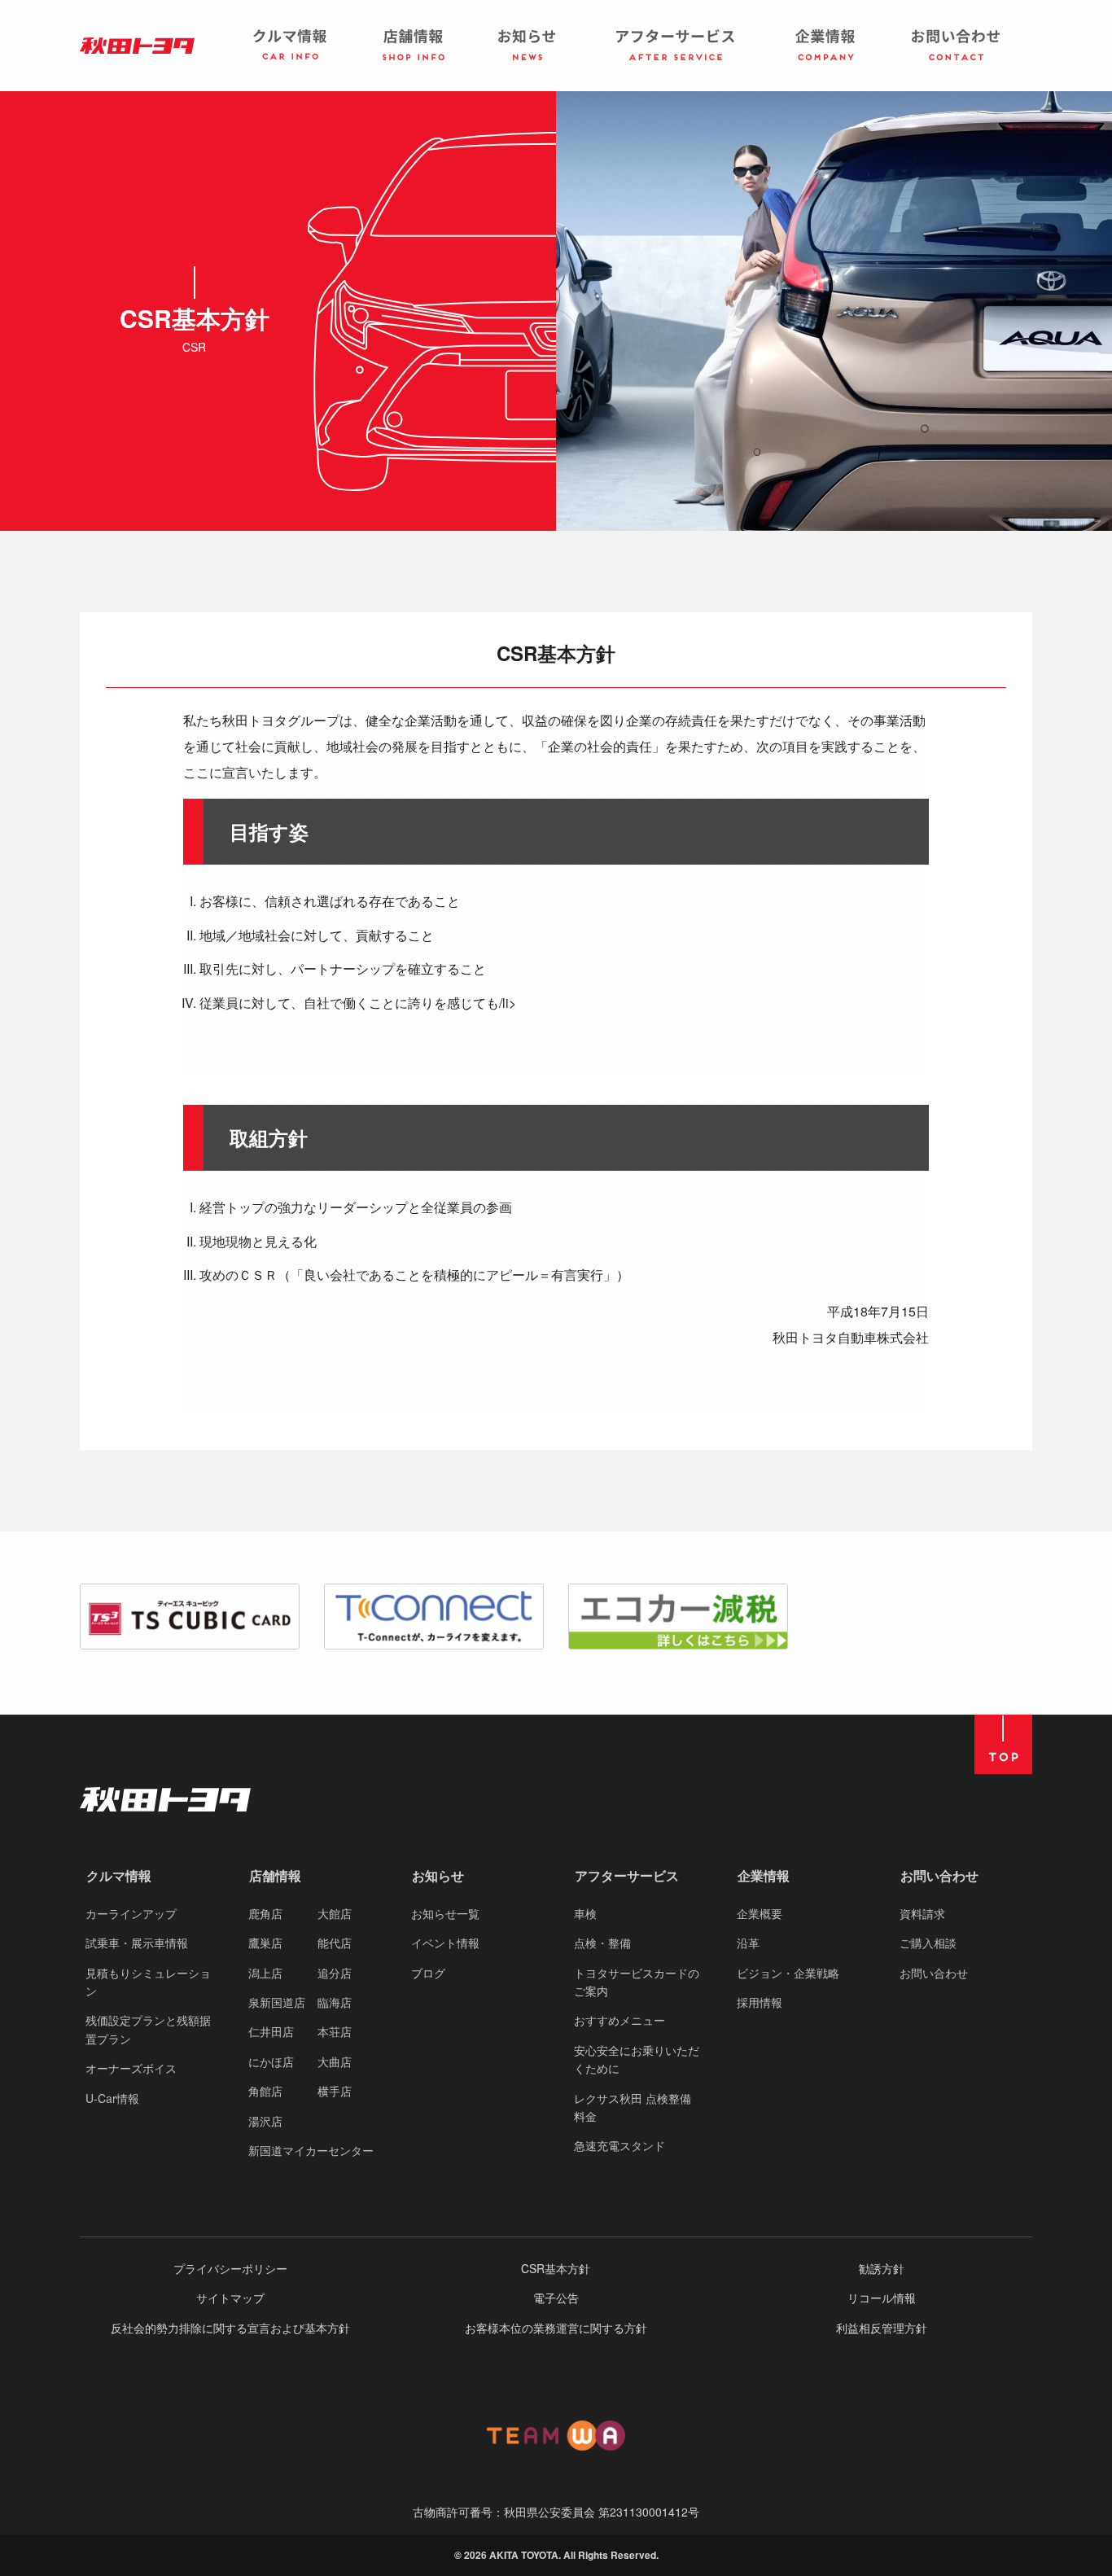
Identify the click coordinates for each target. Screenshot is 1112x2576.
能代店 (335, 1943)
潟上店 (265, 1973)
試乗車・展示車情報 (137, 1943)
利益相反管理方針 (882, 2328)
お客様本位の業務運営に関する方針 (556, 2328)
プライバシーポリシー (230, 2268)
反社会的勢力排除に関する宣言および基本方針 (230, 2328)
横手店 (335, 2091)
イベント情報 (445, 1943)
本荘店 (335, 2031)
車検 (585, 1913)
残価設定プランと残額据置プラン (148, 2029)
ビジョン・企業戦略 (788, 1973)
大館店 (335, 1913)
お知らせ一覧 (445, 1913)
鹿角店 (265, 1913)
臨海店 (335, 2002)
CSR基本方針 (556, 2268)
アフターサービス (627, 1875)
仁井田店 (271, 2031)
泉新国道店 (277, 2002)
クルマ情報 (119, 1875)
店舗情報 (275, 1875)
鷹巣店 (265, 1943)
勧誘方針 (882, 2268)
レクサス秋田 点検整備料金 (633, 2107)
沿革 (748, 1943)
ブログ (428, 1973)
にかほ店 (271, 2061)
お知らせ (438, 1875)
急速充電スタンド (619, 2145)
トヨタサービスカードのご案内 (637, 1982)
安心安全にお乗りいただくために (637, 2059)
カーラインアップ (131, 1913)
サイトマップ (230, 2298)
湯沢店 (265, 2121)
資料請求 (922, 1913)
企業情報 (764, 1875)
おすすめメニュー (619, 2020)
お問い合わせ (939, 1875)
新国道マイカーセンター (311, 2150)
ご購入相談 (928, 1943)
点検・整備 (602, 1943)
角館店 (265, 2091)
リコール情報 (882, 2298)
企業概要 (760, 1913)
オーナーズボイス (131, 2068)
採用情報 (760, 2002)
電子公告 (556, 2298)
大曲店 (335, 2061)
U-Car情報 (112, 2098)
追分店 (335, 1973)
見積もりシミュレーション (148, 1982)
